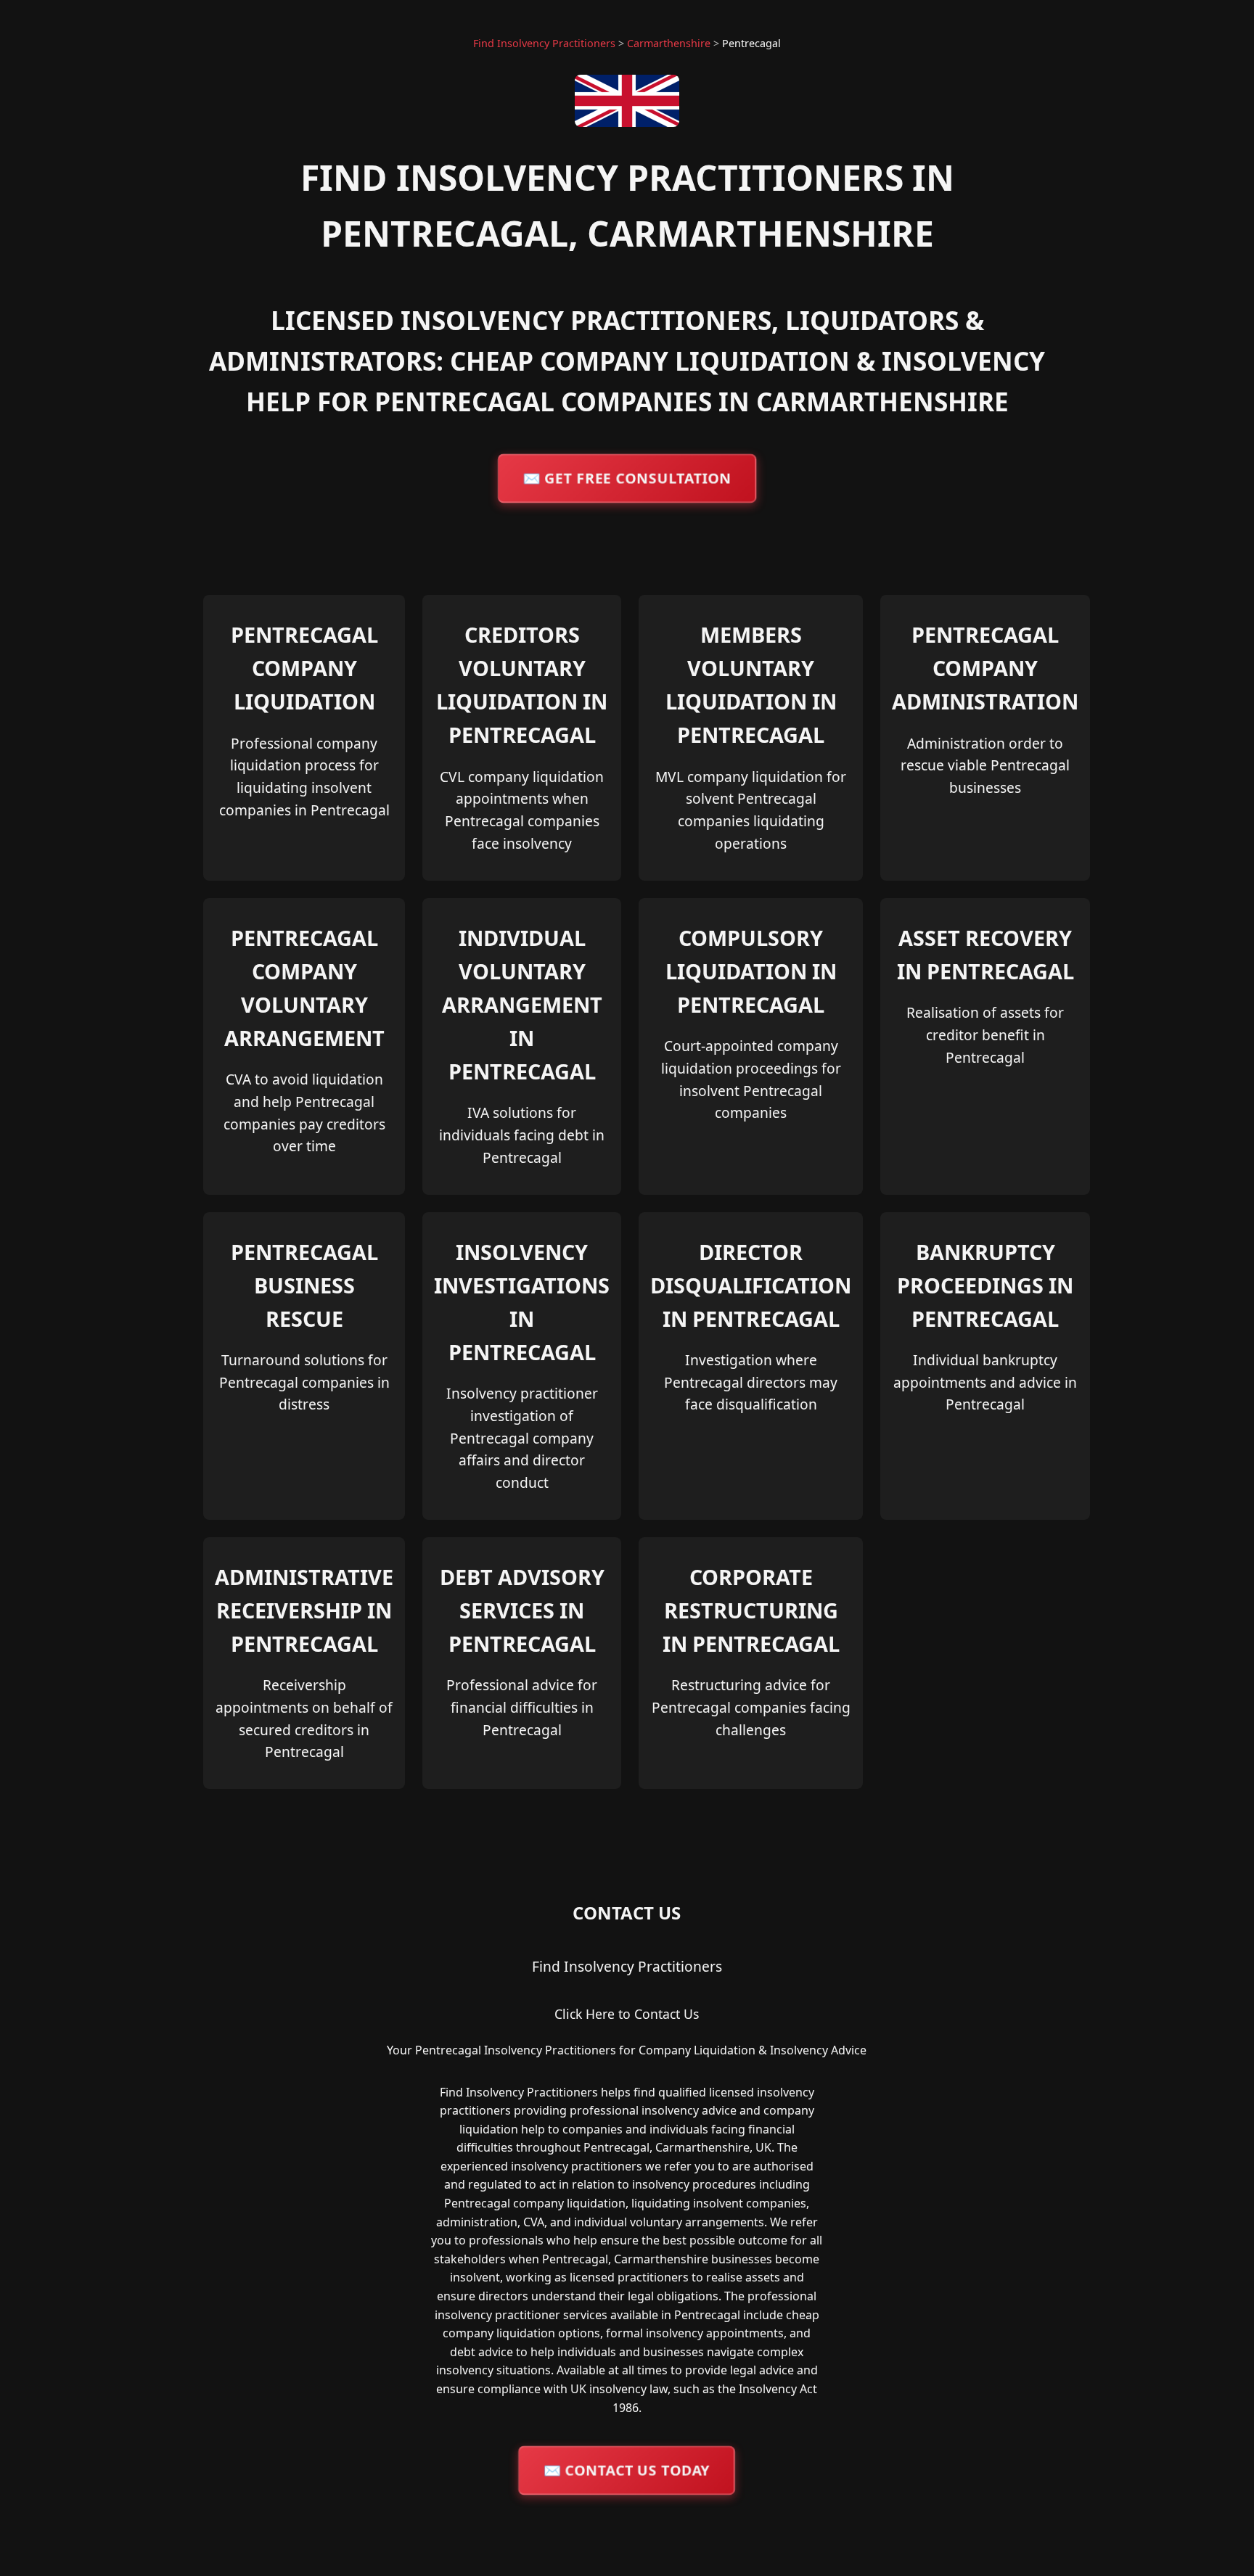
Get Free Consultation (627, 478)
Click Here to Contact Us (627, 2014)
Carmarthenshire (669, 43)
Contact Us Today (627, 2470)
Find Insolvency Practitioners (544, 43)
